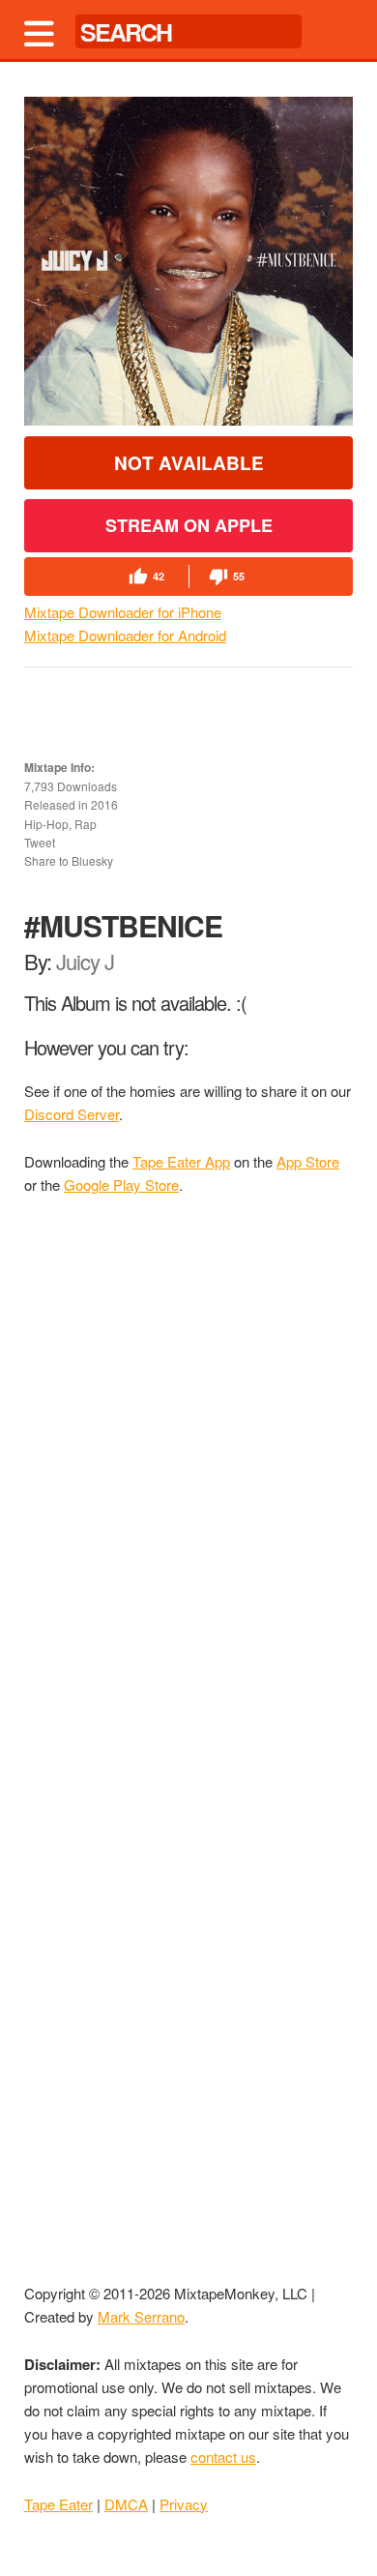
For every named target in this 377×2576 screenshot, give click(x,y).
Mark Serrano (141, 2316)
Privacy (184, 2504)
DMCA (126, 2504)
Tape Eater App (181, 1161)
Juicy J (85, 961)
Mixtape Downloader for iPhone (123, 612)
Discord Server (72, 1114)
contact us (223, 2457)
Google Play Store (121, 1184)
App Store (308, 1161)
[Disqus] (188, 1472)
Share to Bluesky (69, 860)
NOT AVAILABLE (189, 463)
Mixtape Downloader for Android (125, 635)
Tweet (40, 842)
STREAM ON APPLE (189, 525)
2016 (104, 804)
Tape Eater (58, 2504)
